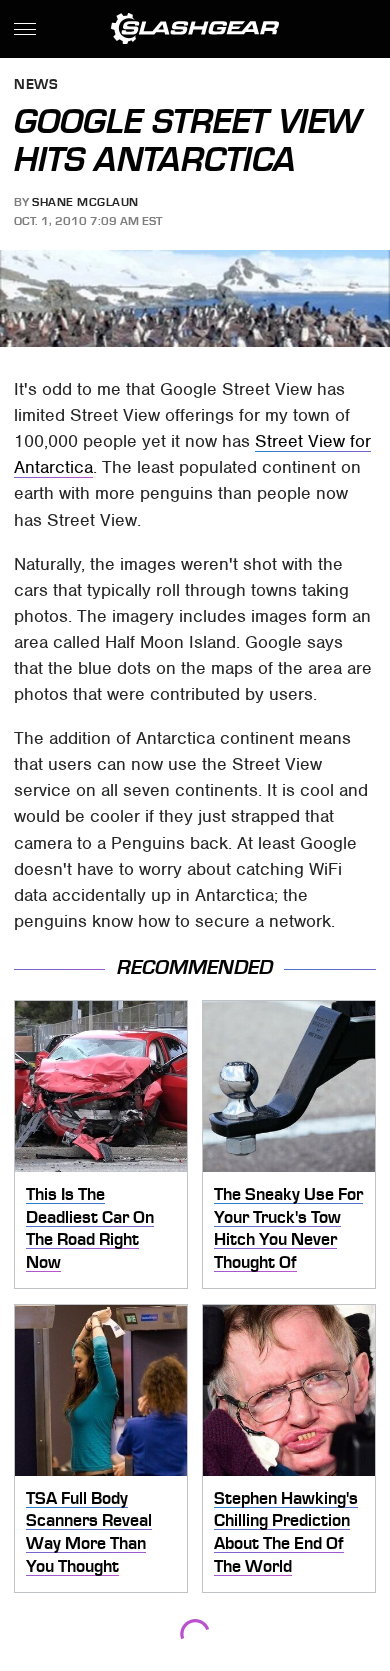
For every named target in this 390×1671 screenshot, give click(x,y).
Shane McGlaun (85, 202)
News (36, 85)
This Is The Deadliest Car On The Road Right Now (90, 1228)
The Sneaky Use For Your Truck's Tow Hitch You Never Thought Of (288, 1228)
